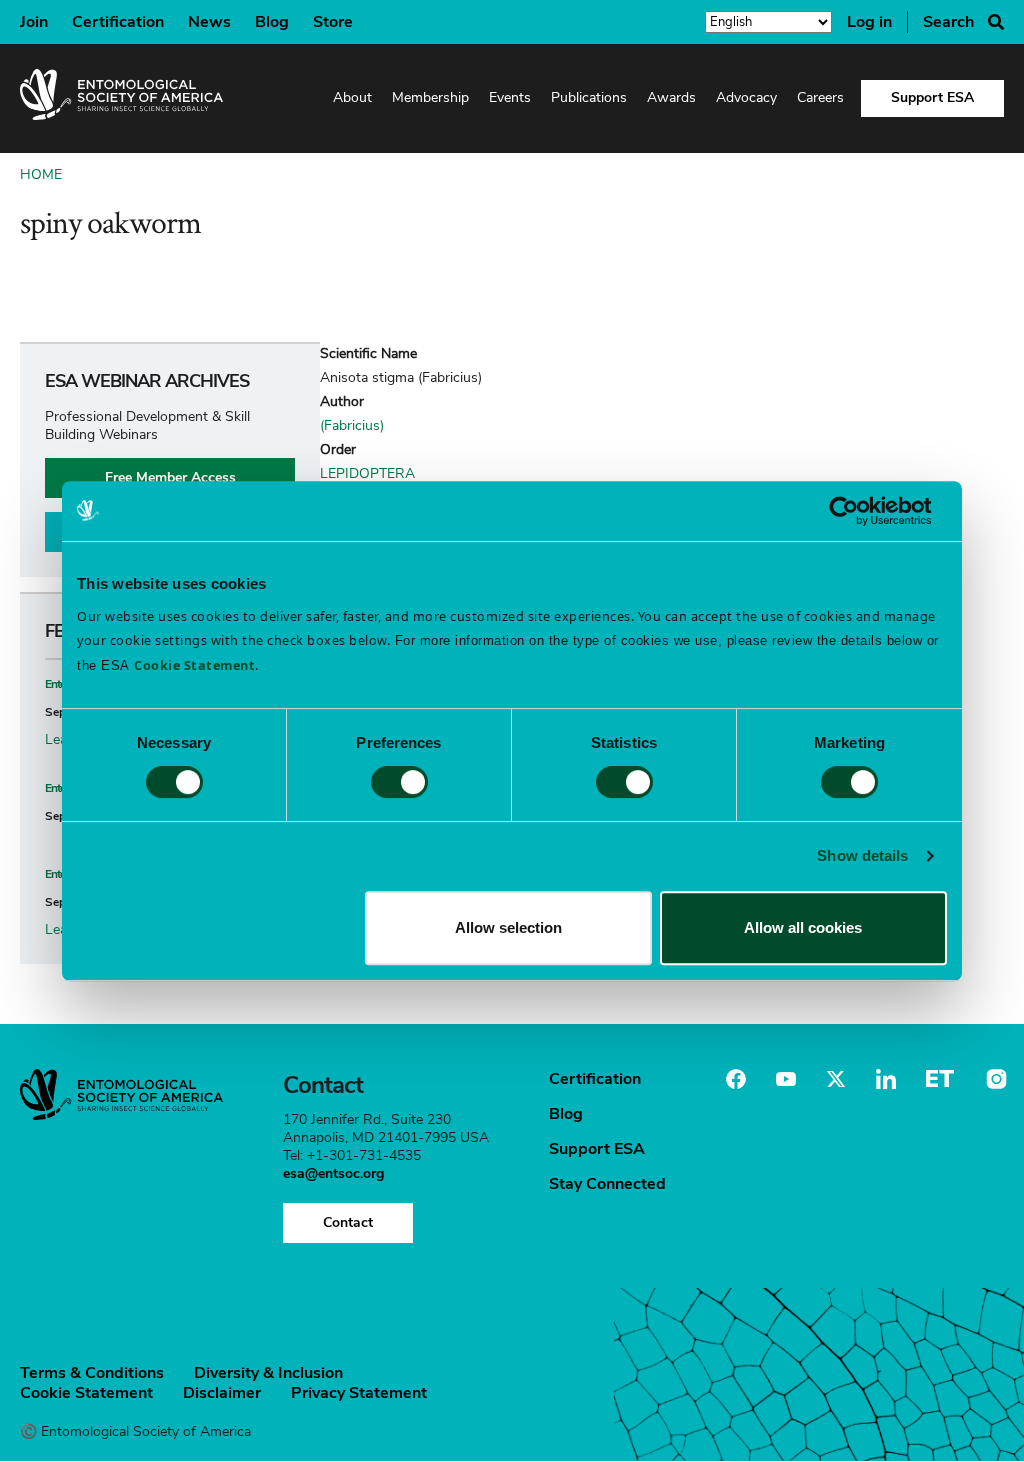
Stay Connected (607, 1184)
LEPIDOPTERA (367, 473)
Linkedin (886, 1079)
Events (510, 97)
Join (34, 22)
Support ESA (932, 97)
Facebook (736, 1079)
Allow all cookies (803, 927)
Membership (430, 97)
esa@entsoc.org (333, 1173)
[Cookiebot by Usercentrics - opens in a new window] (859, 511)
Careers (820, 97)
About (352, 97)
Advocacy (746, 97)
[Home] (121, 98)
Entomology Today (940, 1079)
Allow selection (508, 927)
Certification (118, 22)
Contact (348, 1222)
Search (948, 22)
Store (333, 22)
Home (41, 174)
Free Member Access (170, 477)
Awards (671, 97)
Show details (862, 855)
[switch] (399, 782)
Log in (869, 22)
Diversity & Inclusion (268, 1373)
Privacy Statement (359, 1393)
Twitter (836, 1079)
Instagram (994, 1079)
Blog (272, 22)
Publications (589, 97)
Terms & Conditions (92, 1373)
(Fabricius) (352, 425)
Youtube (786, 1079)
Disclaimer (222, 1393)
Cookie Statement (86, 1393)
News (209, 22)
